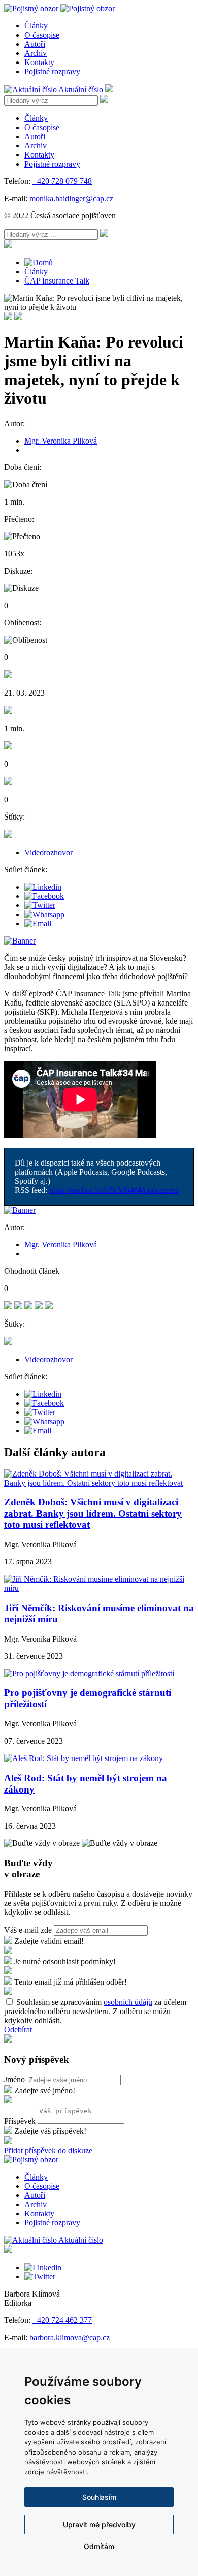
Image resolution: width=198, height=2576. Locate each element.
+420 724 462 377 (62, 2320)
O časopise (42, 35)
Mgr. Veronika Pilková (61, 441)
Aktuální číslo (82, 90)
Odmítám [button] (99, 2546)
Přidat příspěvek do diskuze (48, 2150)
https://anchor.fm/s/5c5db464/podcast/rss (114, 1190)
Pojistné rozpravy (52, 71)
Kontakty (39, 62)
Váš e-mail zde (28, 1930)
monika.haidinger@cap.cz (71, 198)
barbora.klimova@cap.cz (70, 2337)
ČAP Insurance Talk (57, 281)
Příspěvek (20, 2121)
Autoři (35, 44)
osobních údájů (128, 2002)
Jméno (14, 2079)
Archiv (36, 53)
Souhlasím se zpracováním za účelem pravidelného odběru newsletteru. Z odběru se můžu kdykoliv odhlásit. (95, 2011)
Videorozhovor (48, 852)
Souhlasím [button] (99, 2497)
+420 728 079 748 (62, 181)
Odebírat (18, 2030)
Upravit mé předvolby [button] (99, 2524)
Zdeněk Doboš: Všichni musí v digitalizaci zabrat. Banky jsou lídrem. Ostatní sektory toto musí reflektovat (93, 1513)
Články (36, 26)
